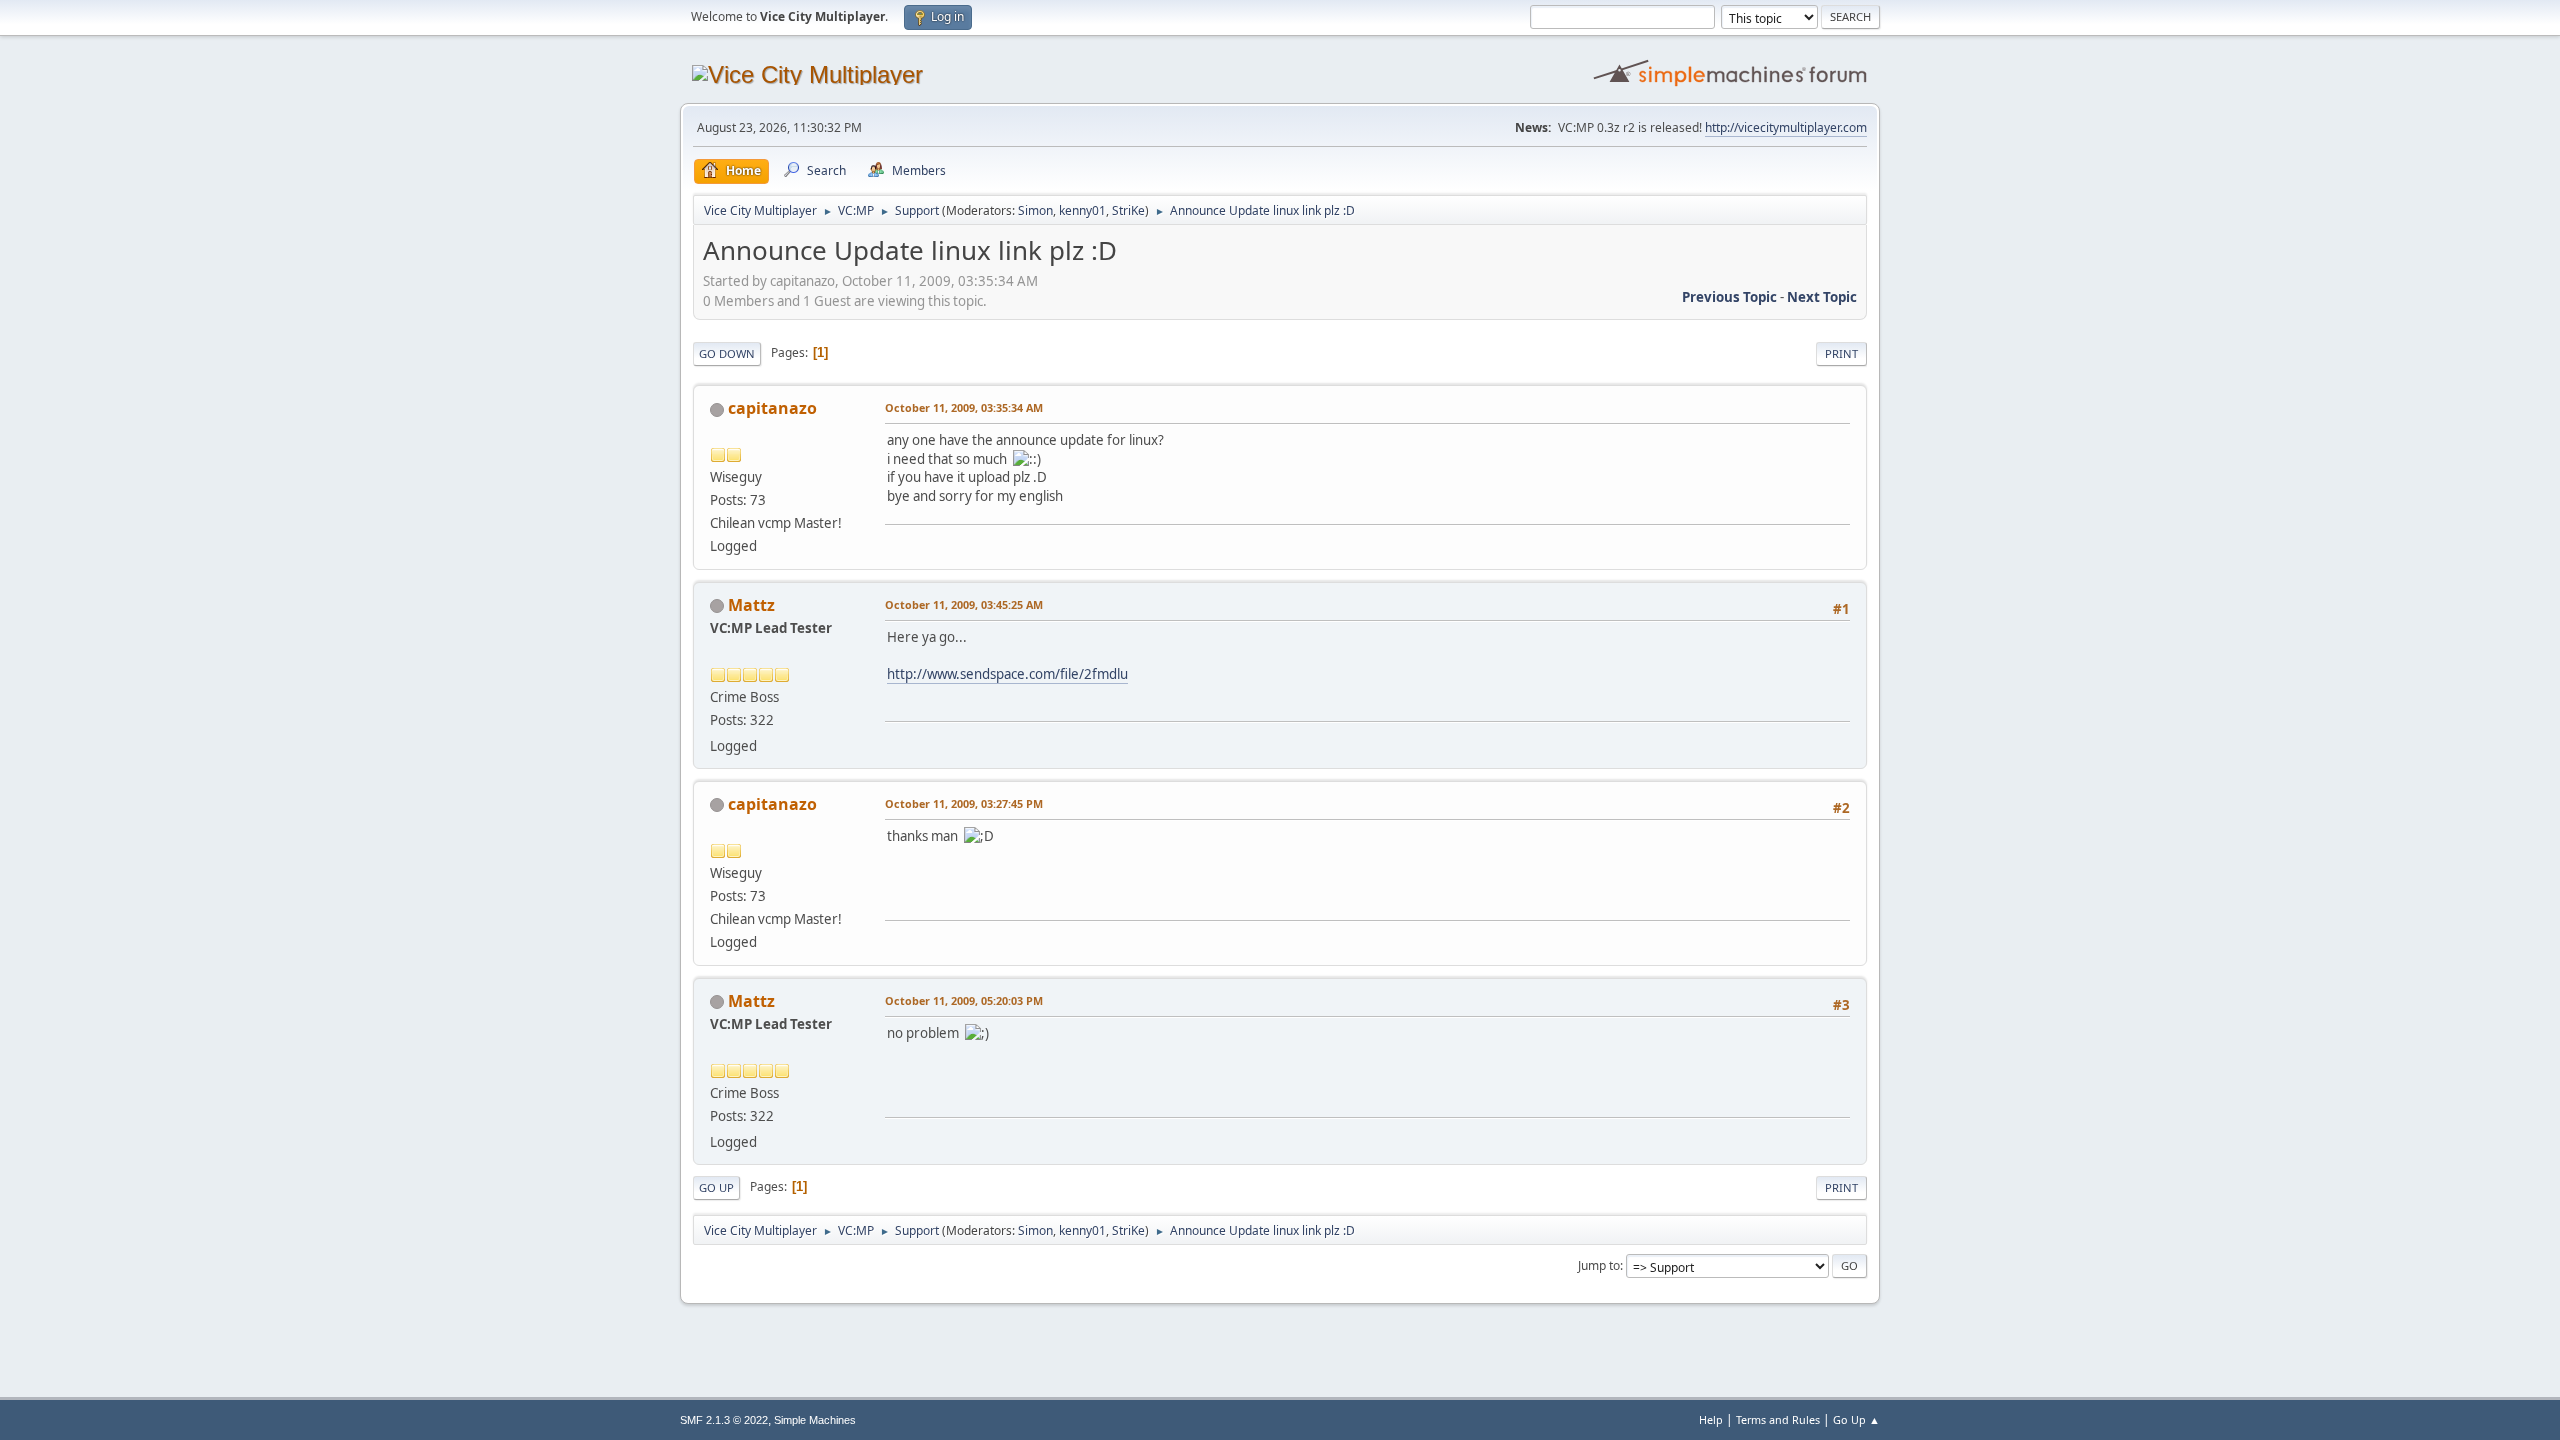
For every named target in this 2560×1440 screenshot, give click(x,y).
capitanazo (772, 408)
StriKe (1128, 210)
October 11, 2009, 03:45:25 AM (964, 604)
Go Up (716, 1187)
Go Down (727, 353)
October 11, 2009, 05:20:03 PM (964, 1000)
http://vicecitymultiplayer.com (1786, 127)
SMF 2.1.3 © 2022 (724, 1420)
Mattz (751, 605)
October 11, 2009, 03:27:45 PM (964, 803)
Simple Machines (815, 1420)
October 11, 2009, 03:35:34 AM (964, 407)
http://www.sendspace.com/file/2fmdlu (1007, 674)
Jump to (1599, 1265)
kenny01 (1082, 210)
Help (1711, 1419)
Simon (1035, 210)
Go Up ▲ (1856, 1419)
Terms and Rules (1778, 1419)
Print (1841, 353)
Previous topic (1729, 297)
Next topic (1822, 297)
